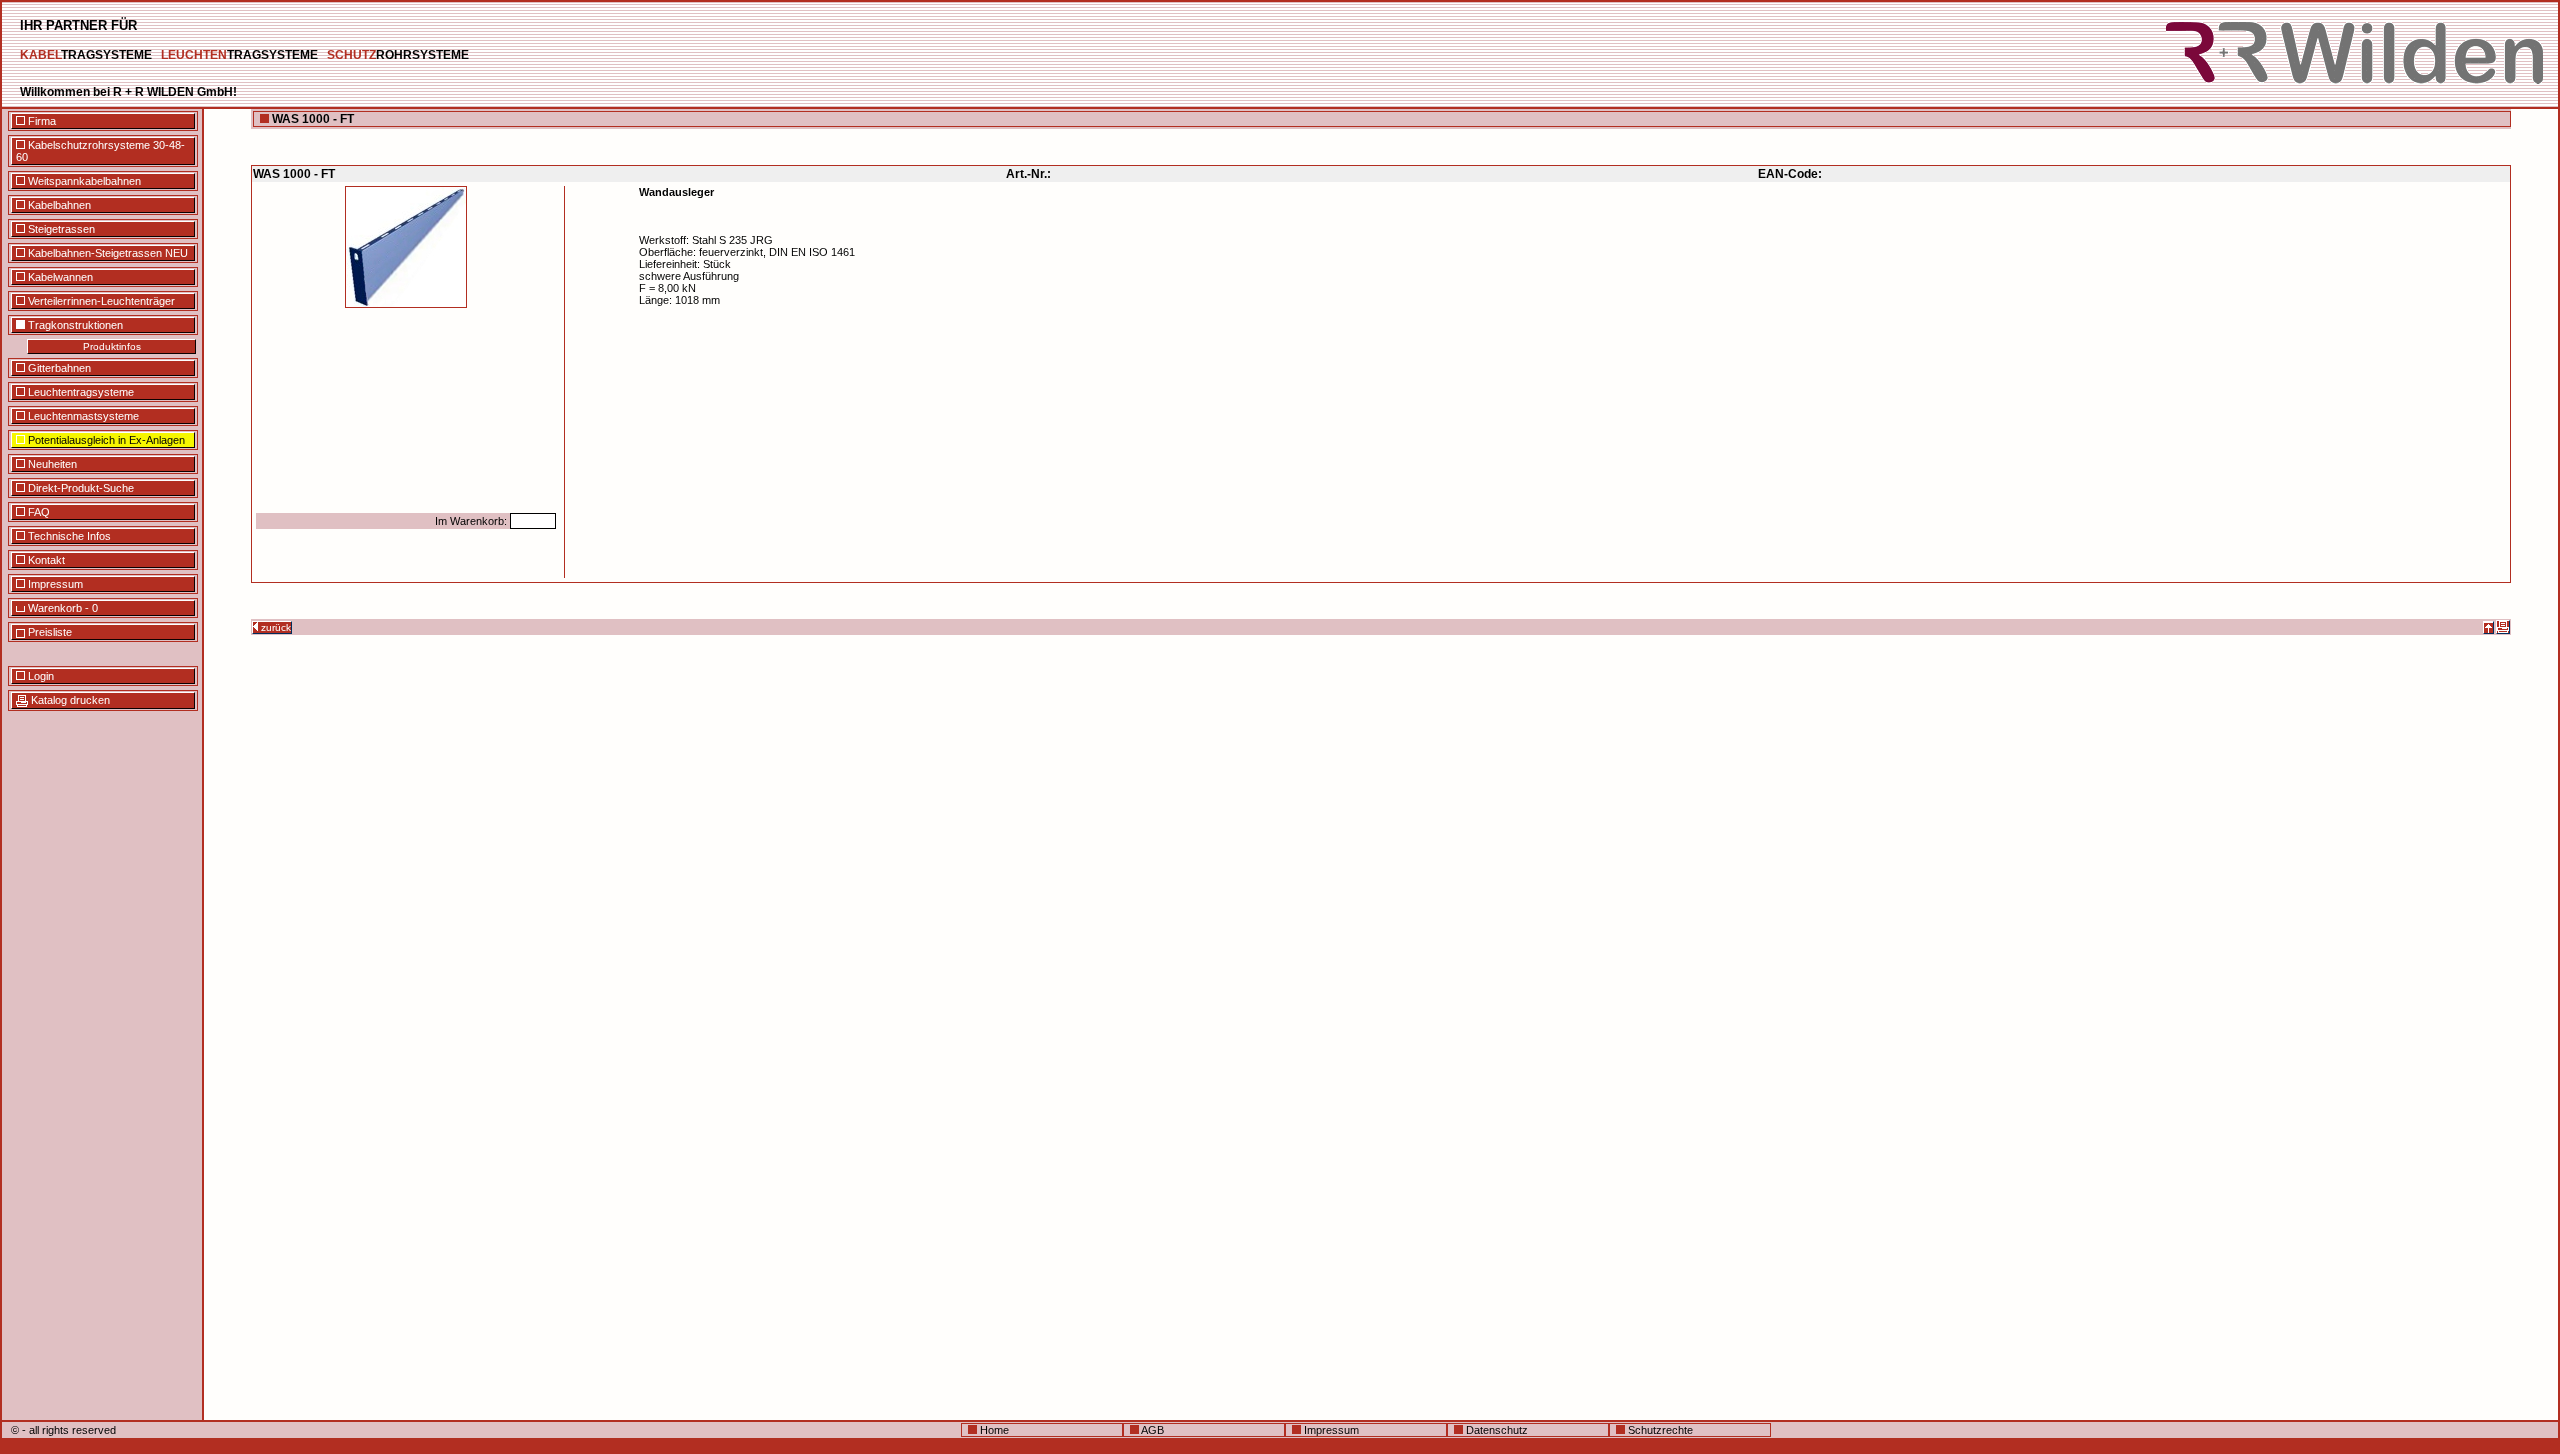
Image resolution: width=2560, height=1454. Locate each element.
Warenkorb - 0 (61, 608)
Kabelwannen (59, 277)
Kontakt (45, 560)
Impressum (54, 584)
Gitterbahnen (58, 368)
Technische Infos (68, 536)
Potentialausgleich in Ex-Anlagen (105, 440)
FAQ (37, 512)
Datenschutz (1495, 1430)
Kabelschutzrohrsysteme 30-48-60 (100, 151)
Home (993, 1430)
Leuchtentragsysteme (79, 392)
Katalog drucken (69, 700)
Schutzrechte (1659, 1430)
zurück (274, 627)
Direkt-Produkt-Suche (79, 488)
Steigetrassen (60, 229)
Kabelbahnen (58, 205)
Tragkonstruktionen (74, 325)
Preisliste (48, 632)
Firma (40, 121)
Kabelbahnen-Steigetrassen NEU (106, 253)
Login (39, 676)
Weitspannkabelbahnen (83, 181)
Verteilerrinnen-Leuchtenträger (100, 301)
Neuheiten (51, 464)
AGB (1151, 1430)
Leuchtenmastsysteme (82, 416)
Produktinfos (112, 346)
